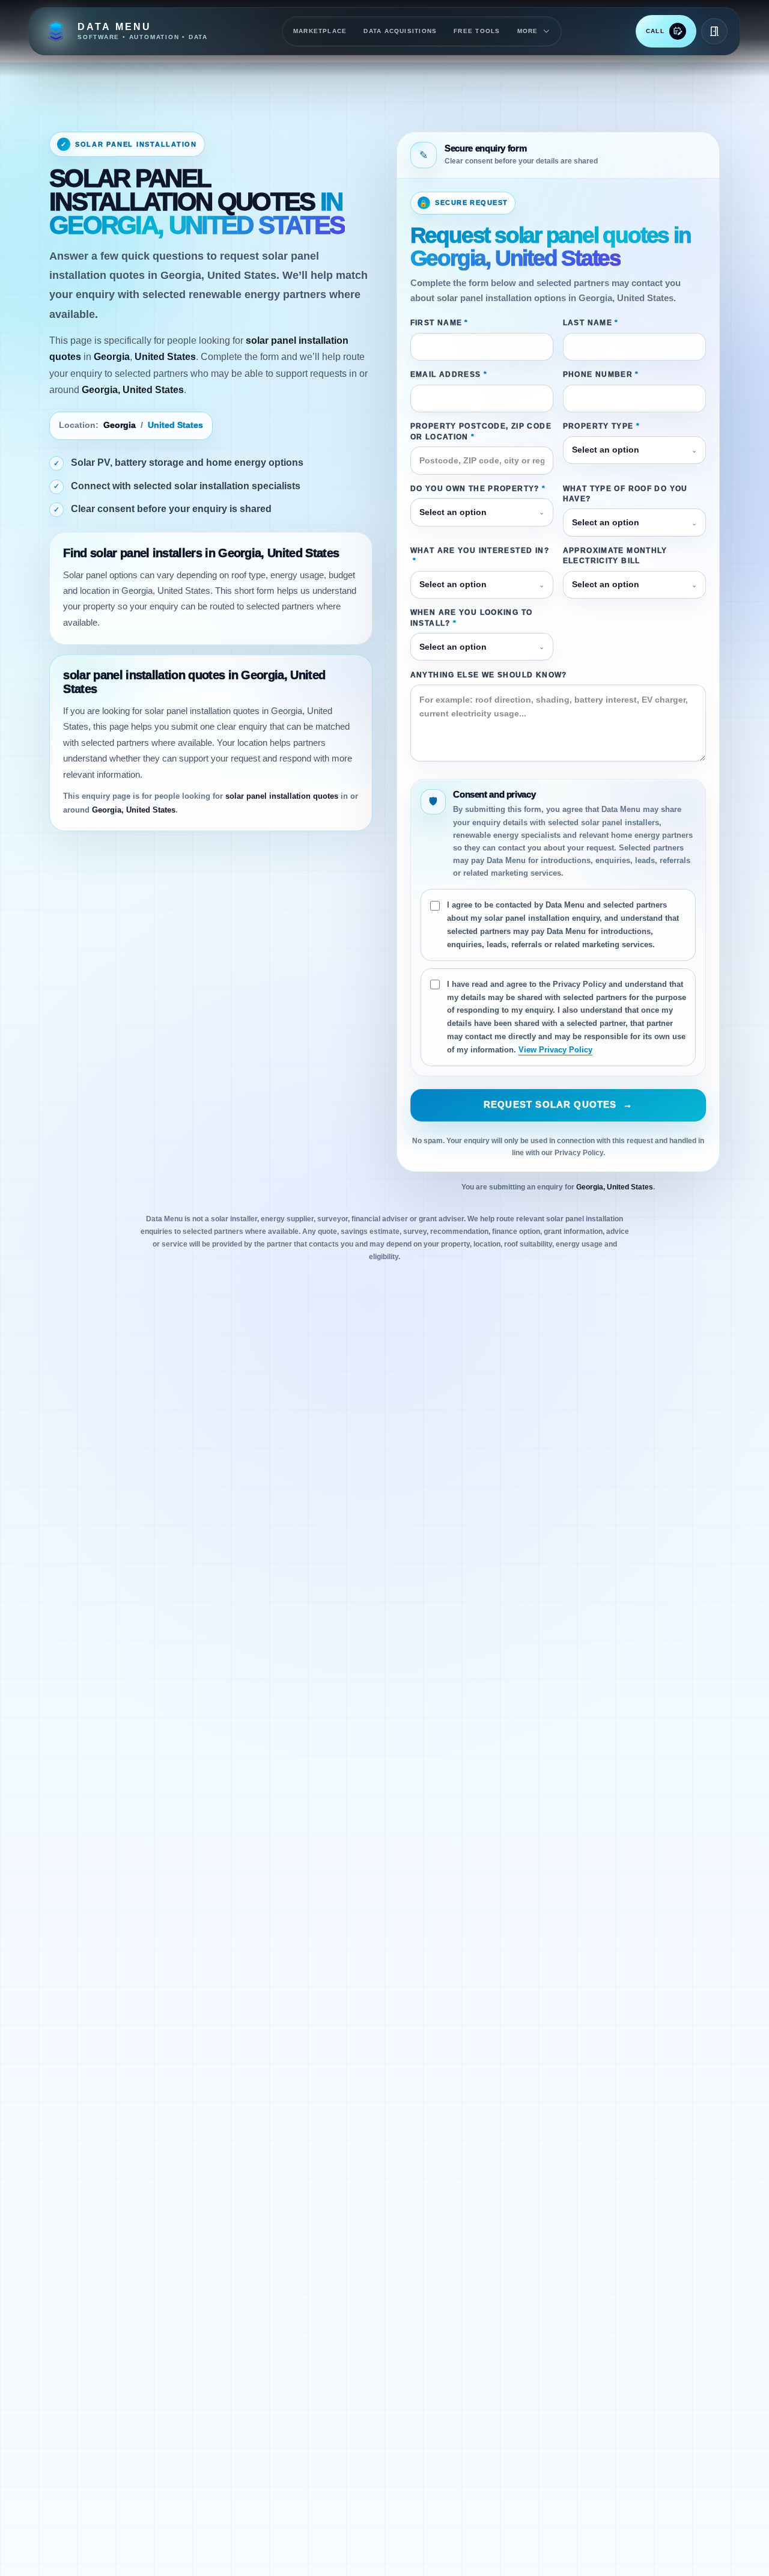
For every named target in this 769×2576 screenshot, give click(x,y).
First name (439, 323)
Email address (449, 374)
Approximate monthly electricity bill (615, 556)
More (528, 31)
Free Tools (477, 31)
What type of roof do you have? (625, 494)
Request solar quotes (558, 1105)
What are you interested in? (480, 556)
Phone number (601, 374)
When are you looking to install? (472, 618)
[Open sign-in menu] (714, 31)
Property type (601, 426)
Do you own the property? (478, 489)
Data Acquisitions (400, 31)
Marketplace (320, 31)
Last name (591, 323)
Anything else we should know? (489, 675)
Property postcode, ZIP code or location (481, 431)
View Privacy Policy (555, 1050)
